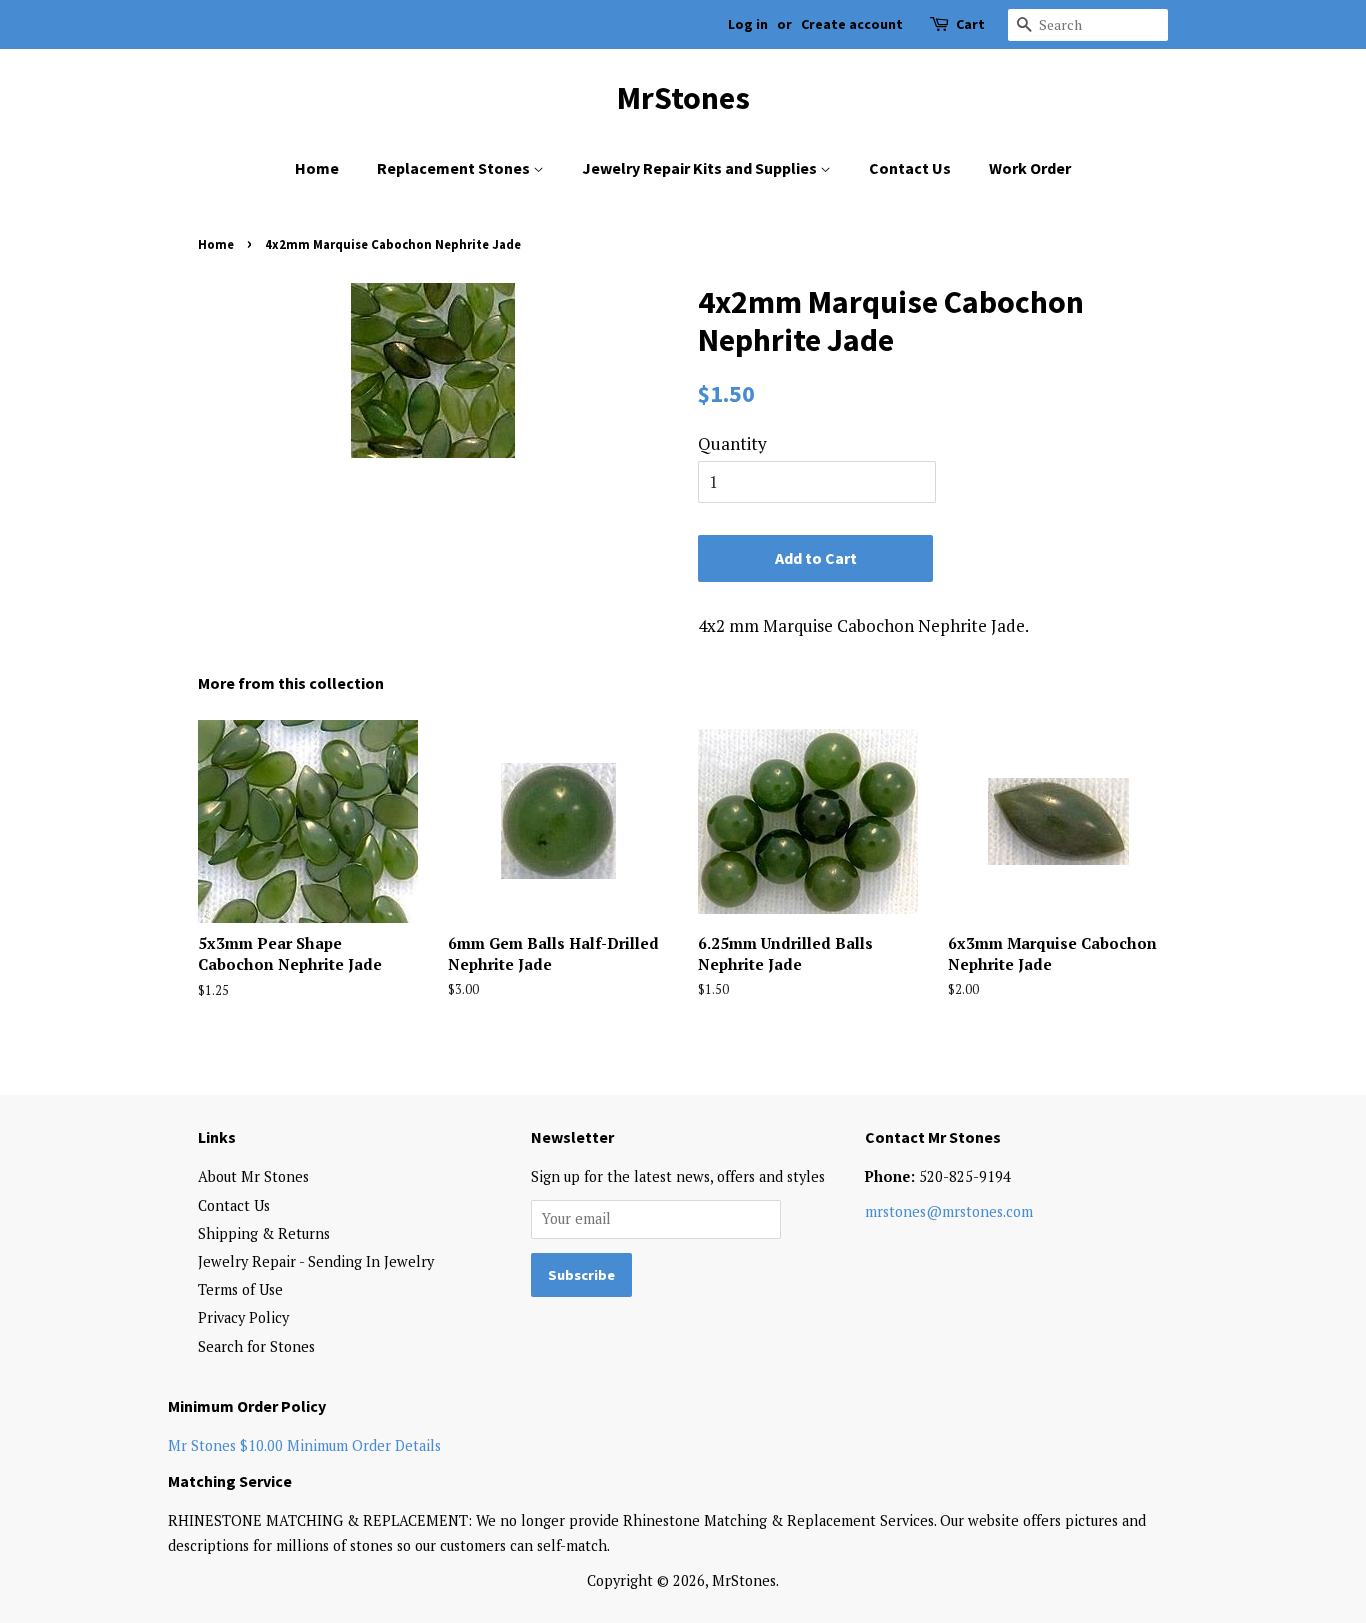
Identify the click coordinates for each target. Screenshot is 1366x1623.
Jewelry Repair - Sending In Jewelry (316, 1261)
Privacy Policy (243, 1317)
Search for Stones (256, 1346)
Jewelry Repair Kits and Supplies (701, 168)
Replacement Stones (455, 168)
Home (317, 168)
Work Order (1030, 168)
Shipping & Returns (264, 1233)
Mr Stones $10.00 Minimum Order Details (304, 1445)
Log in (748, 24)
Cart (970, 24)
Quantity (732, 443)
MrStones (683, 98)
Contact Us (910, 168)
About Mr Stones (253, 1176)
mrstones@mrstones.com (949, 1211)
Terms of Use (240, 1289)
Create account (852, 24)
